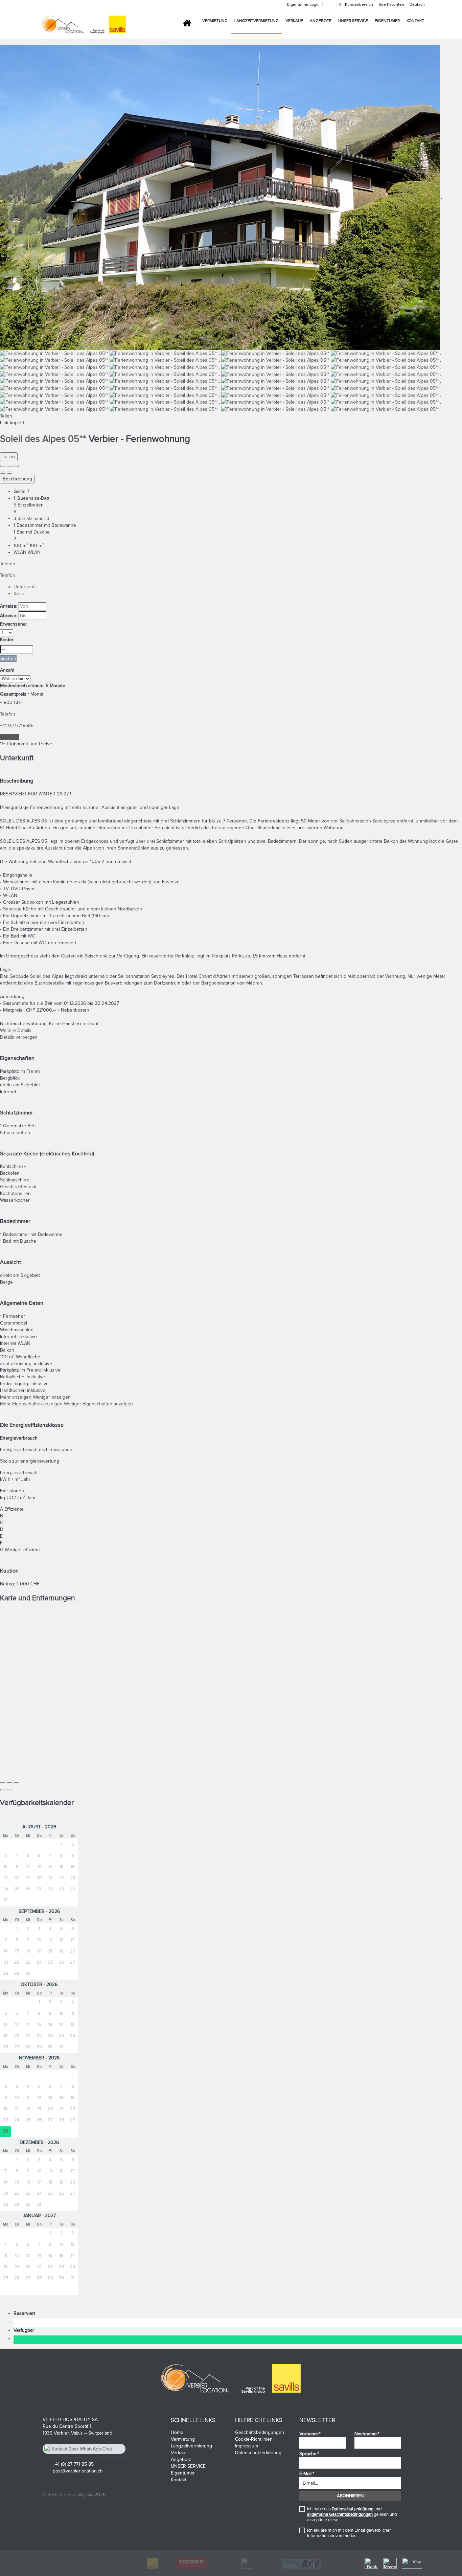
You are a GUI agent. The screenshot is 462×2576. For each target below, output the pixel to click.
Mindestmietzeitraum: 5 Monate (33, 686)
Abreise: (9, 616)
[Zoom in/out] (16, 466)
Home (177, 2432)
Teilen (9, 457)
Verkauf (294, 21)
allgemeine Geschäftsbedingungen (340, 2514)
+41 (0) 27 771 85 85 (73, 2464)
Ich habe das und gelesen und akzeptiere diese (352, 2514)
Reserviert (26, 2313)
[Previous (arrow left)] (3, 473)
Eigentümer (387, 21)
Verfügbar (25, 2330)
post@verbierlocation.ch (78, 2471)
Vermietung (215, 21)
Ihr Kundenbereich (356, 5)
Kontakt (415, 21)
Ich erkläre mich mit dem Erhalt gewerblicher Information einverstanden (349, 2533)
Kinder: (7, 640)
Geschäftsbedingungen (260, 2432)
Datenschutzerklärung (258, 2453)
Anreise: (9, 606)
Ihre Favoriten (391, 5)
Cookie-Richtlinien (254, 2439)
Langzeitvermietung (257, 21)
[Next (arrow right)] (9, 473)
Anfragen (10, 737)
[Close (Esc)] (3, 466)
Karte (19, 594)
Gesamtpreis (13, 694)
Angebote (321, 21)
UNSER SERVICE (353, 21)
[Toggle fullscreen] (9, 466)
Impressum (247, 2446)
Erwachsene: (13, 624)
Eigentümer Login (303, 5)
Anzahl (7, 670)
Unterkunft (25, 587)
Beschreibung (17, 479)
